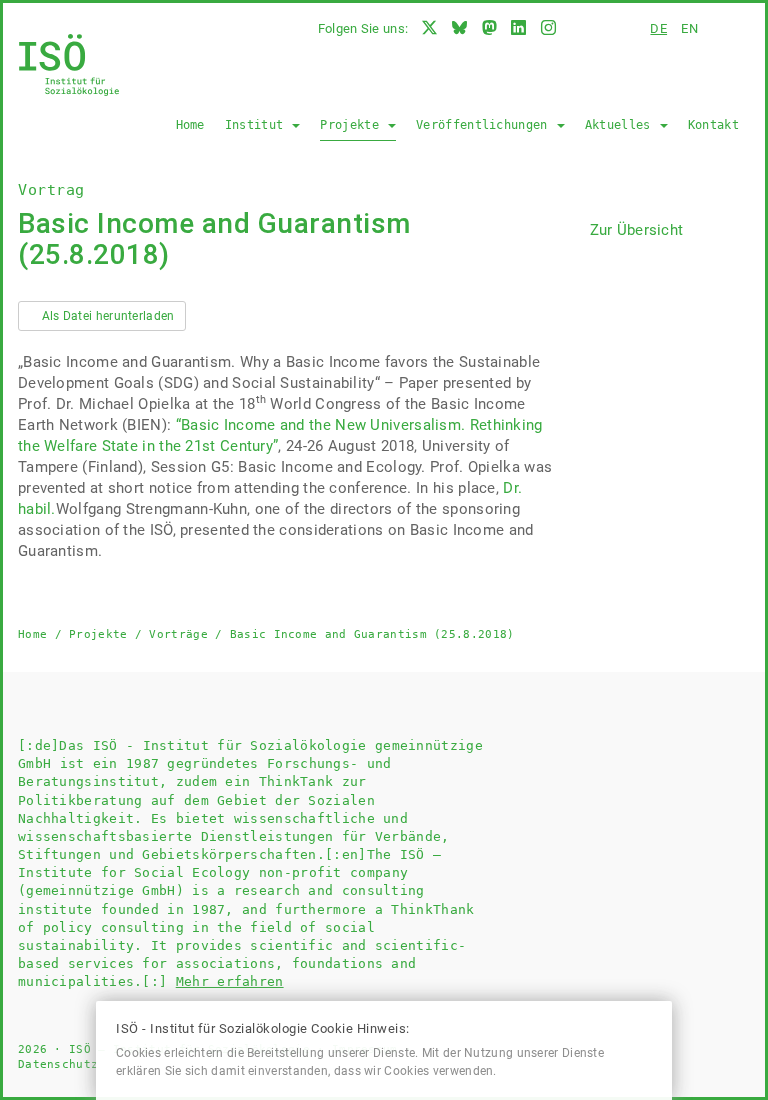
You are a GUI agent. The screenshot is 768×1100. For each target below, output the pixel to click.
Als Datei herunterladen (106, 316)
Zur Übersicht (637, 230)
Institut (258, 125)
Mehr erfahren (230, 981)
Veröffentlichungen (485, 125)
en (689, 28)
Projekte (353, 125)
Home (190, 125)
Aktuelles (621, 125)
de (658, 28)
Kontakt (713, 125)
